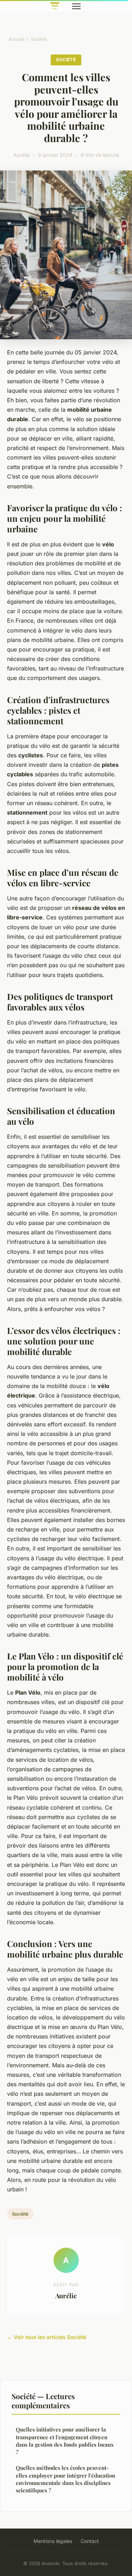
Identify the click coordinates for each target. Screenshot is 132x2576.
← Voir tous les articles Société (47, 2337)
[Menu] (76, 6)
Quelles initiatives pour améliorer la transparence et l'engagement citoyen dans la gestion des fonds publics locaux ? (65, 2441)
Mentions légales (53, 2541)
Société (39, 39)
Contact (90, 2541)
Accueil (16, 39)
